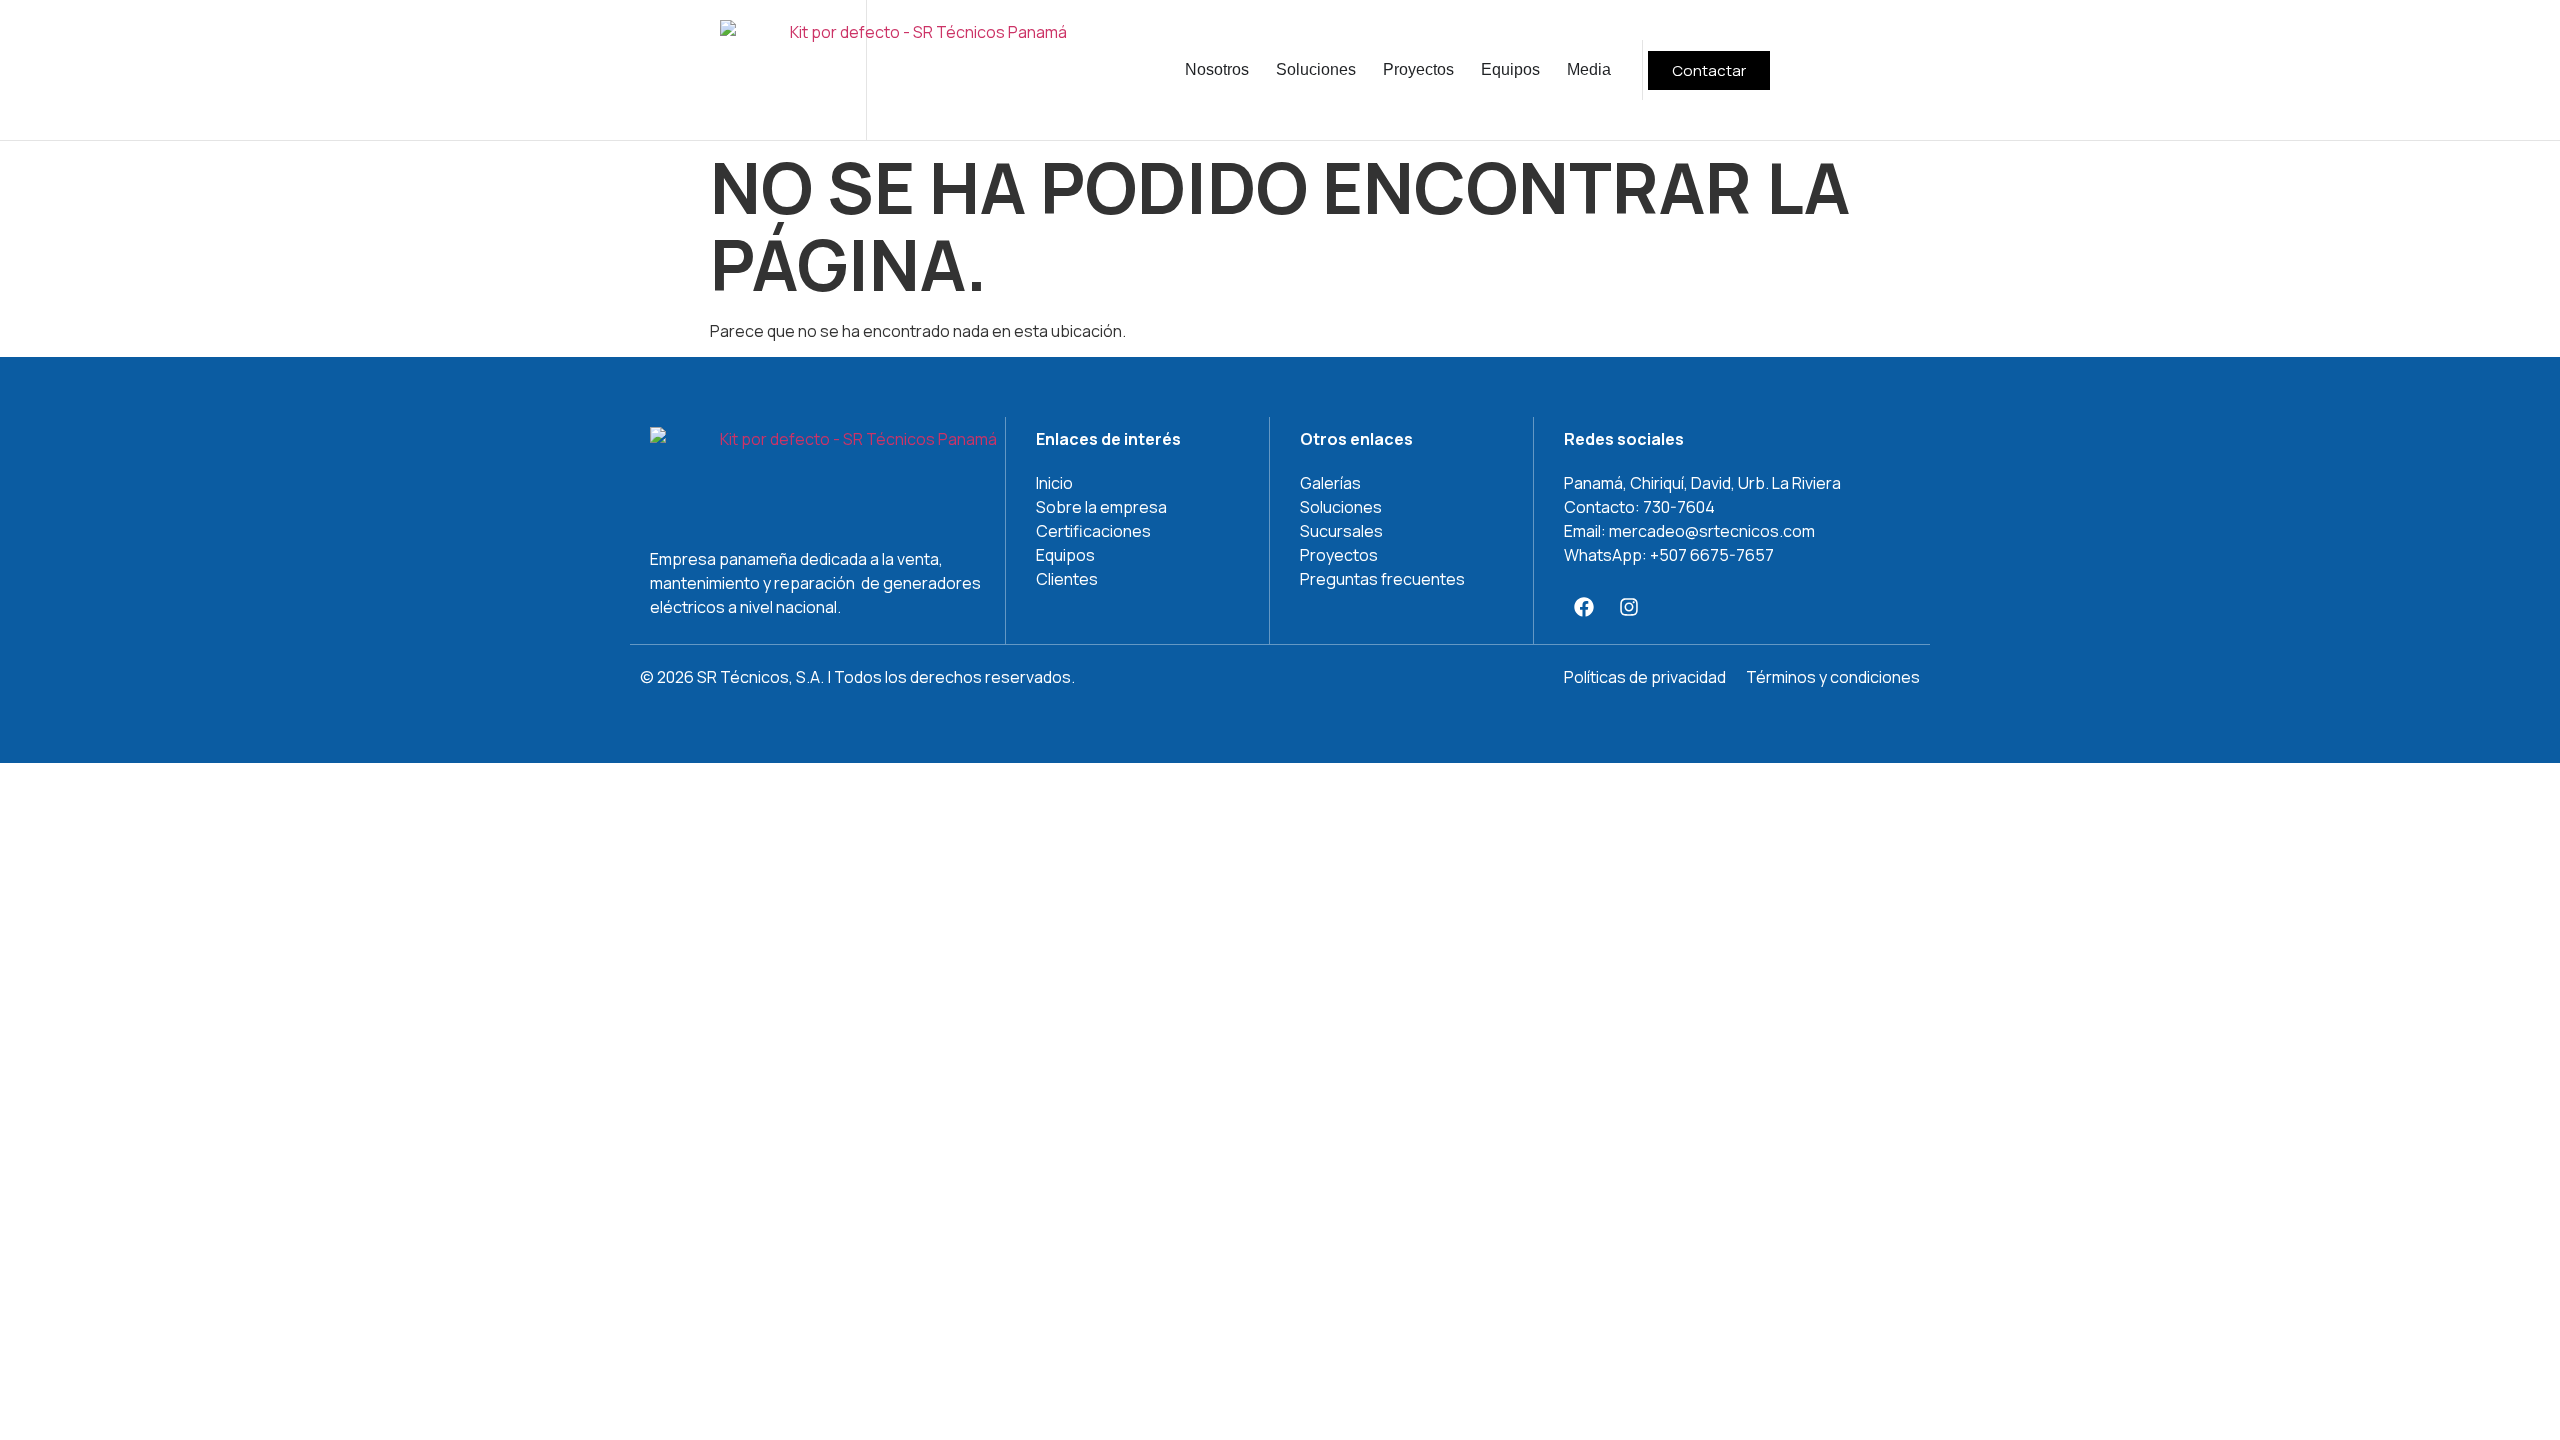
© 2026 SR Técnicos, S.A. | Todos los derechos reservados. (857, 677)
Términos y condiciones (1833, 677)
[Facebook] (1584, 607)
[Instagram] (1629, 607)
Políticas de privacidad (1645, 677)
